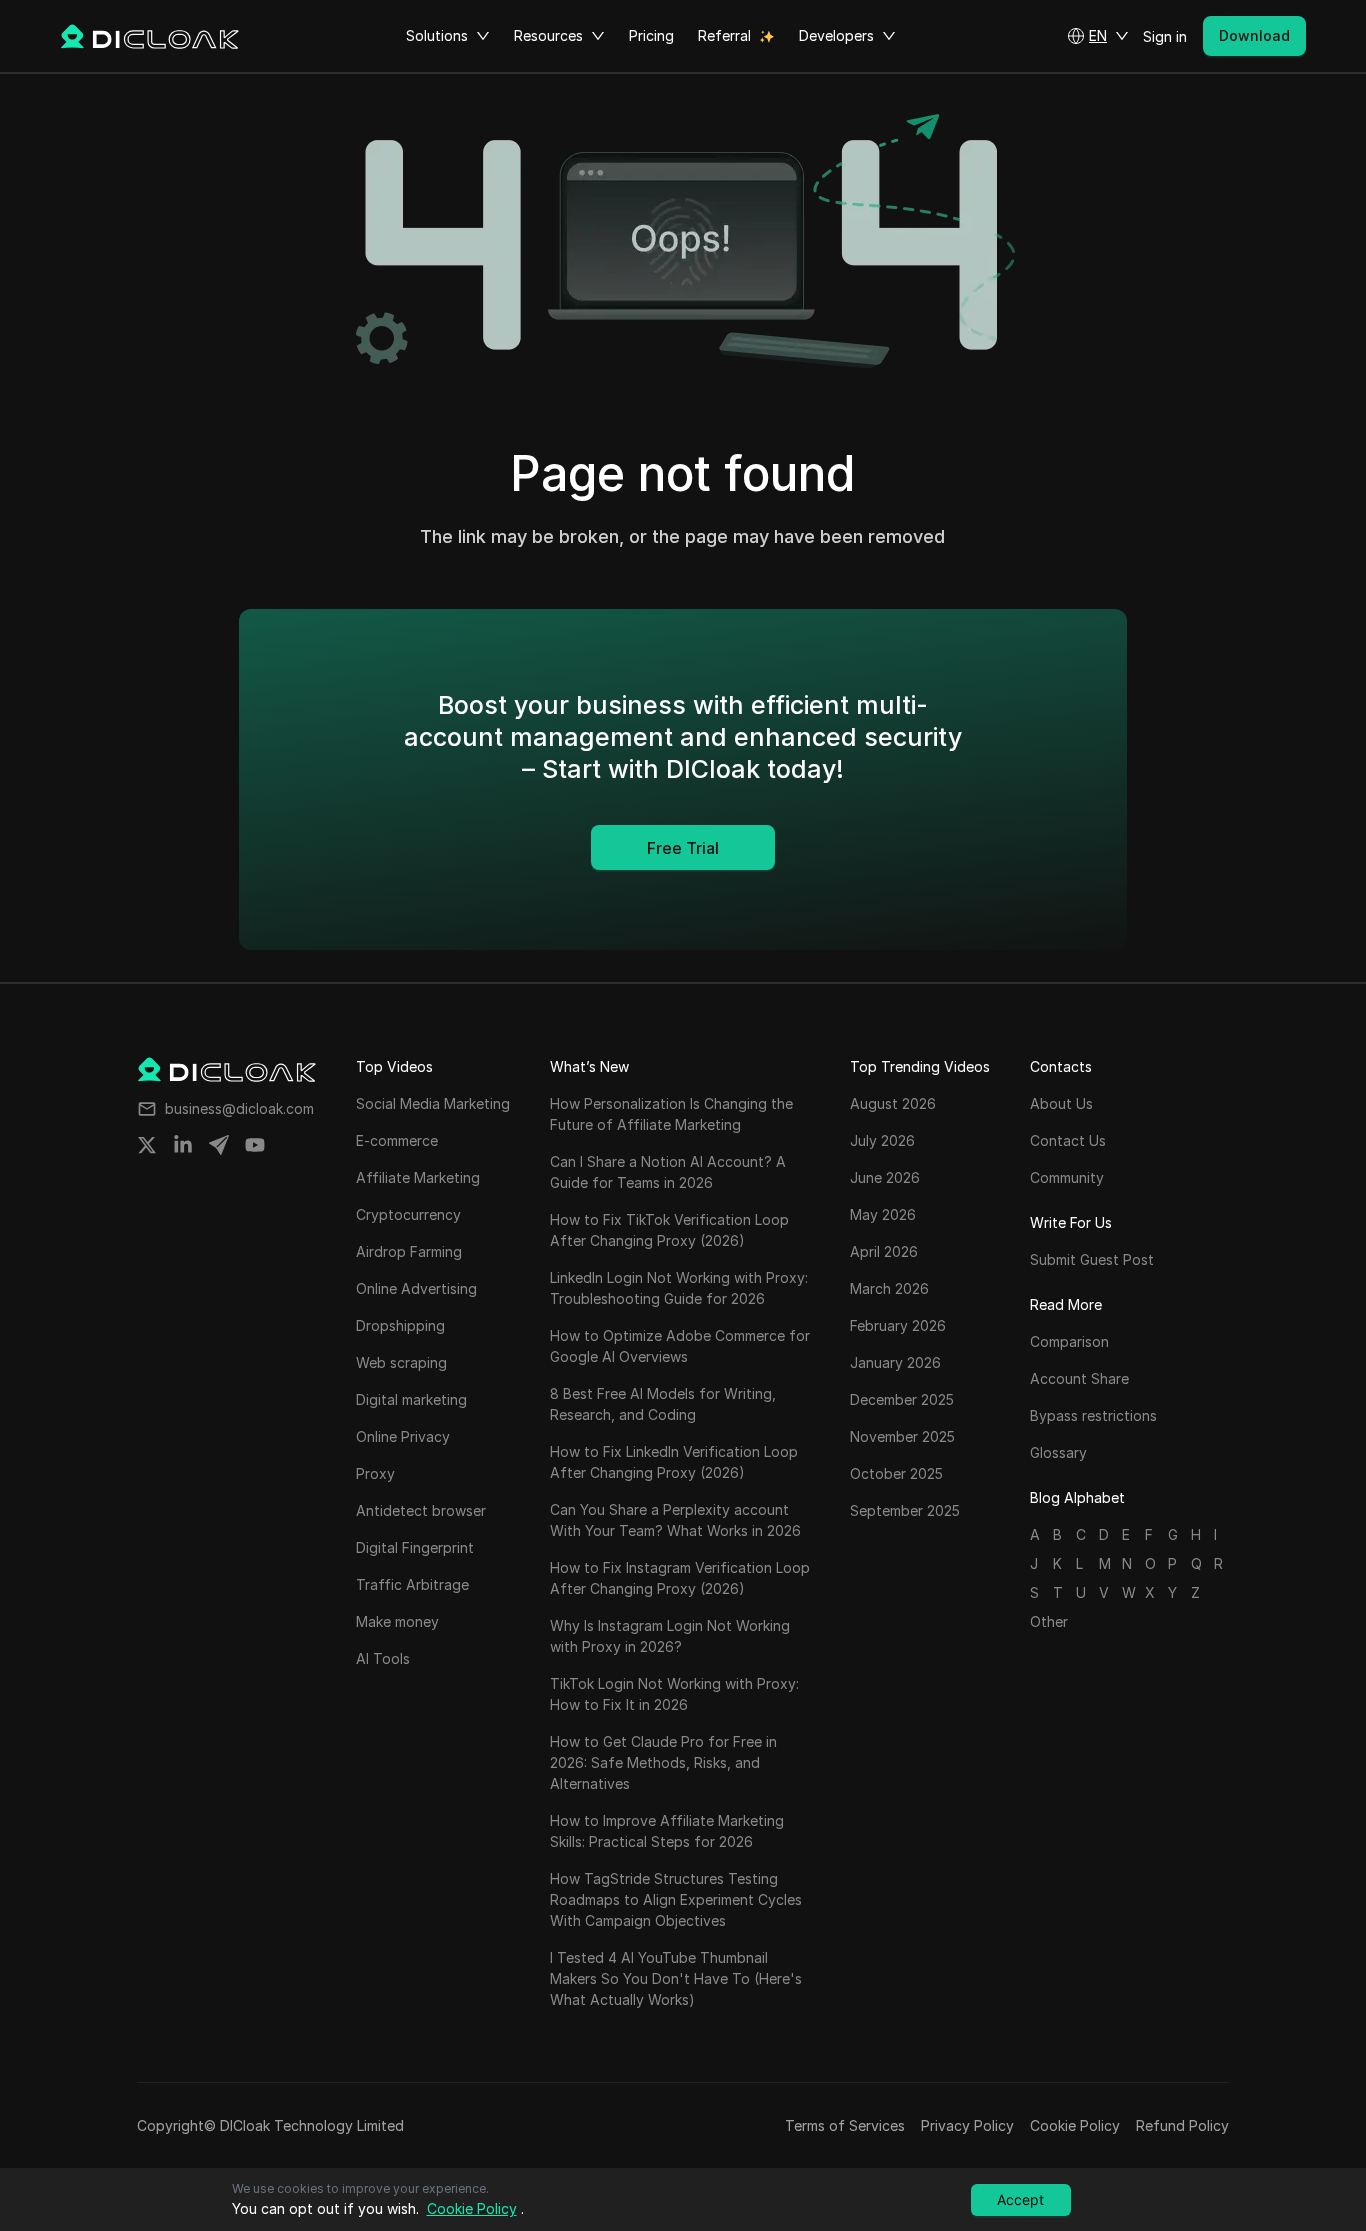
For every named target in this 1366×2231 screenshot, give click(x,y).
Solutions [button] (437, 35)
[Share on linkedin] (183, 1145)
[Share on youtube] (255, 1145)
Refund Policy (1182, 2125)
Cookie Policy (1075, 2125)
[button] (1098, 36)
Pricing (651, 35)
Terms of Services (845, 2125)
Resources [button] (548, 35)
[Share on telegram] (219, 1145)
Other (1049, 1621)
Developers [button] (836, 35)
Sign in (1165, 36)
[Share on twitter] (147, 1145)
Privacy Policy (967, 2125)
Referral (724, 35)
